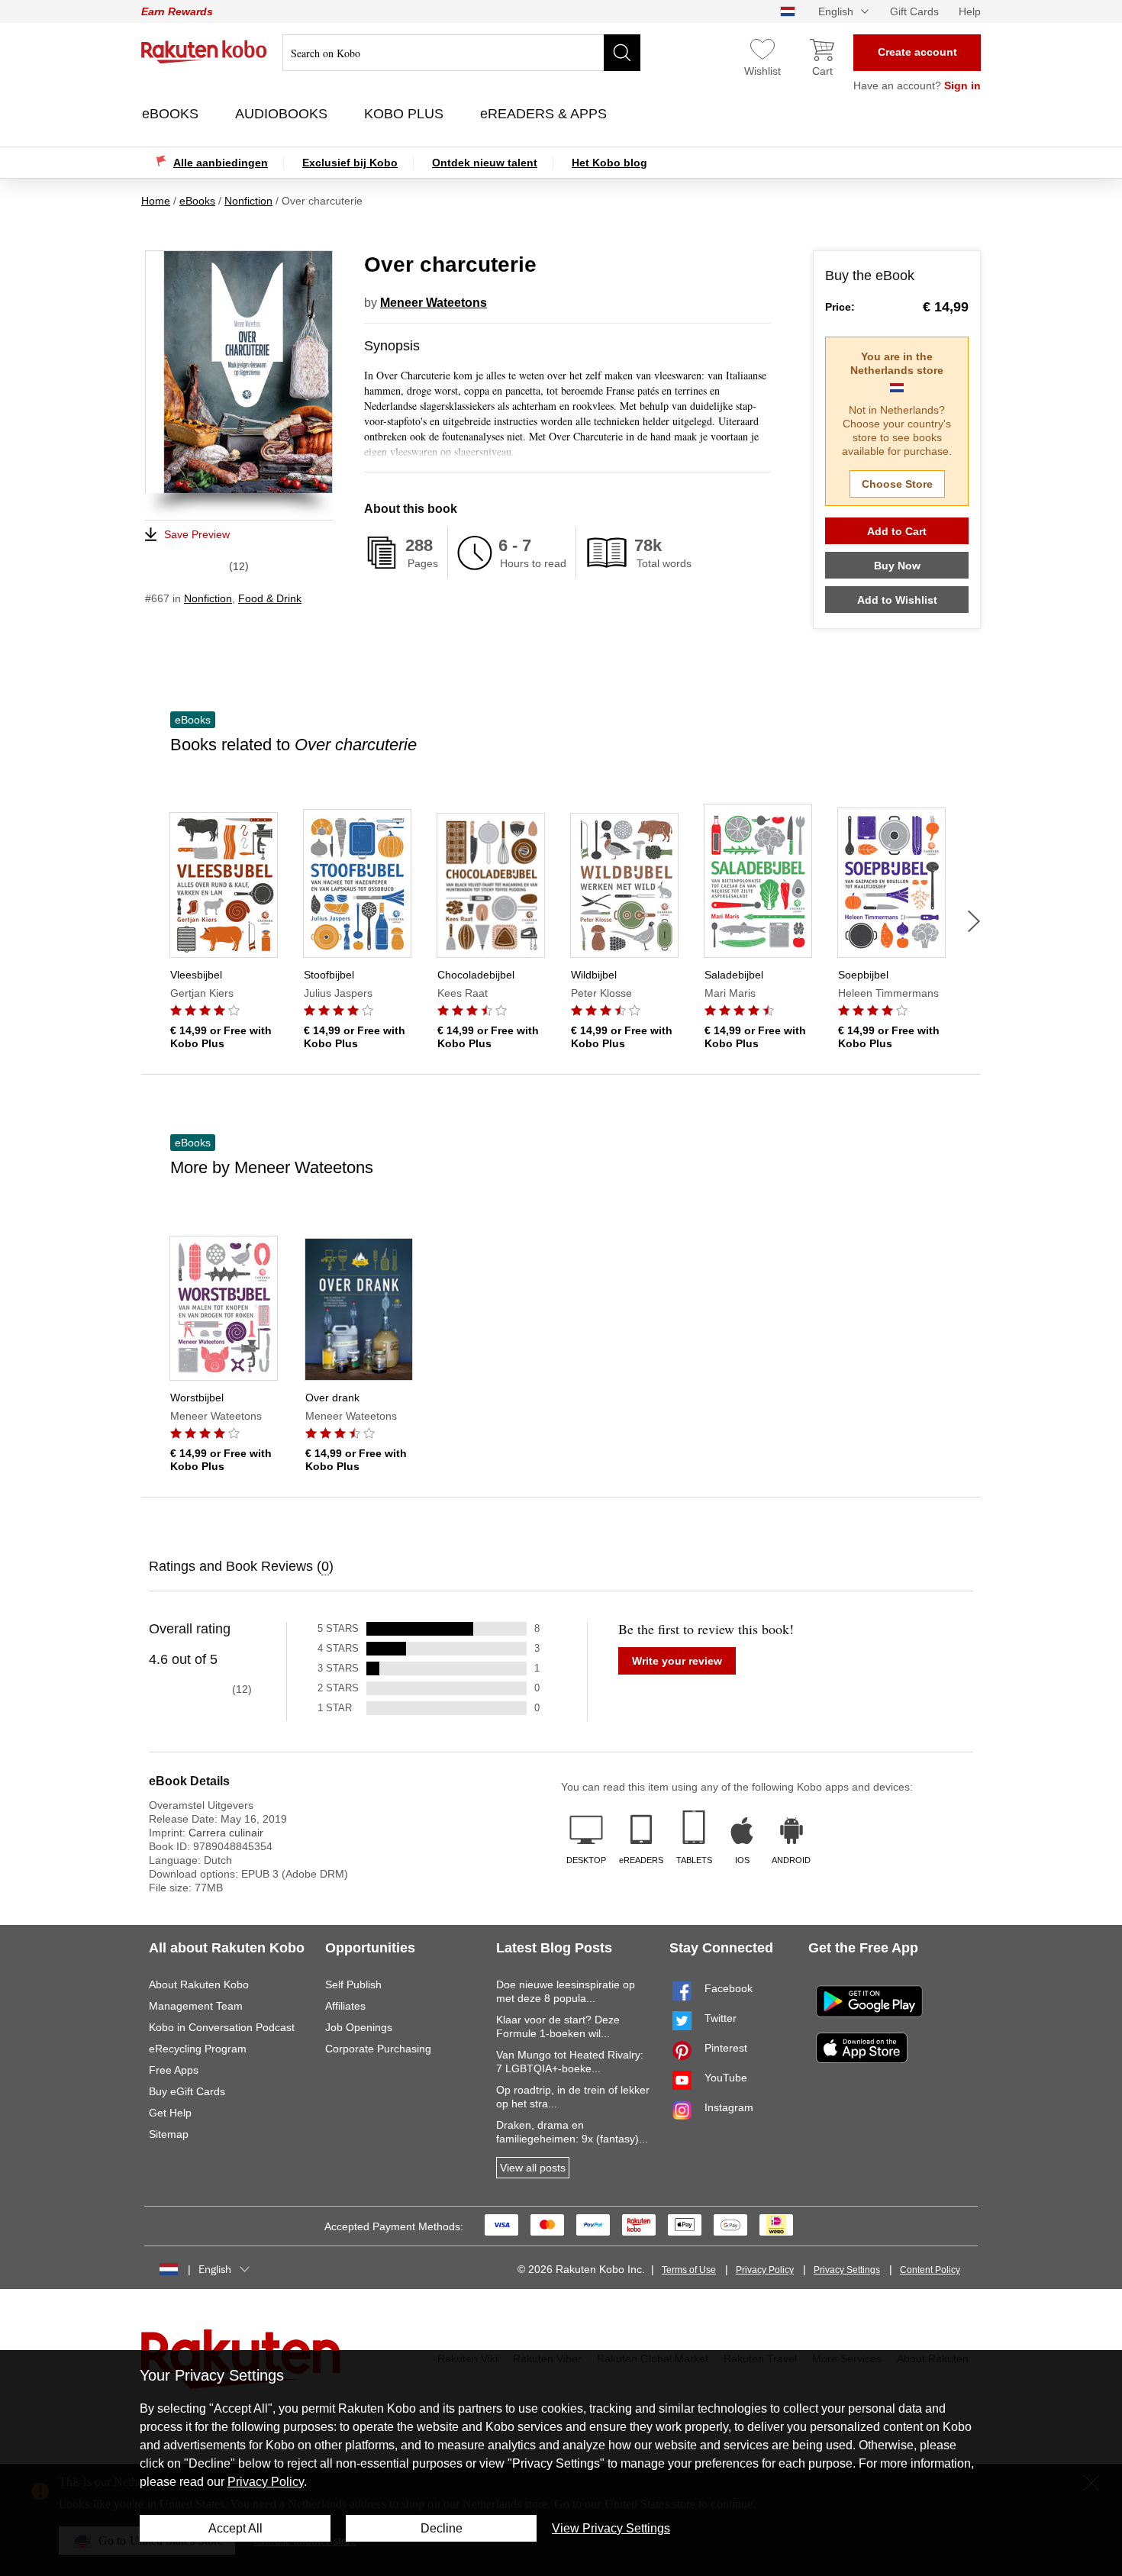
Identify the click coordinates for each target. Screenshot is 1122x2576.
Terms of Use (689, 2270)
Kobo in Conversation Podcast (222, 2027)
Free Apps (174, 2070)
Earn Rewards (177, 11)
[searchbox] (461, 53)
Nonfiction (208, 598)
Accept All (235, 2528)
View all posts (533, 2168)
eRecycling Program (198, 2049)
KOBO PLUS (406, 114)
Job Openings (359, 2027)
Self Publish (353, 1984)
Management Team (196, 2006)
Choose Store (897, 484)
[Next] (974, 921)
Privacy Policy (765, 2270)
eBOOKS (172, 114)
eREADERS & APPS (545, 114)
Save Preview (197, 534)
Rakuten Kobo (204, 52)
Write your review (677, 1661)
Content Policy (930, 2270)
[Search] (622, 53)
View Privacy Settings (611, 2528)
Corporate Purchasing (378, 2049)
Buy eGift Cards (187, 2091)
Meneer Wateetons (434, 303)
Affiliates (345, 2006)
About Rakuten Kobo (199, 1984)
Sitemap (169, 2134)
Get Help (170, 2113)
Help (970, 11)
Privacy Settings (847, 2270)
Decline (442, 2528)
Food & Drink (270, 598)
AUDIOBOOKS (283, 114)
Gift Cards (914, 11)
